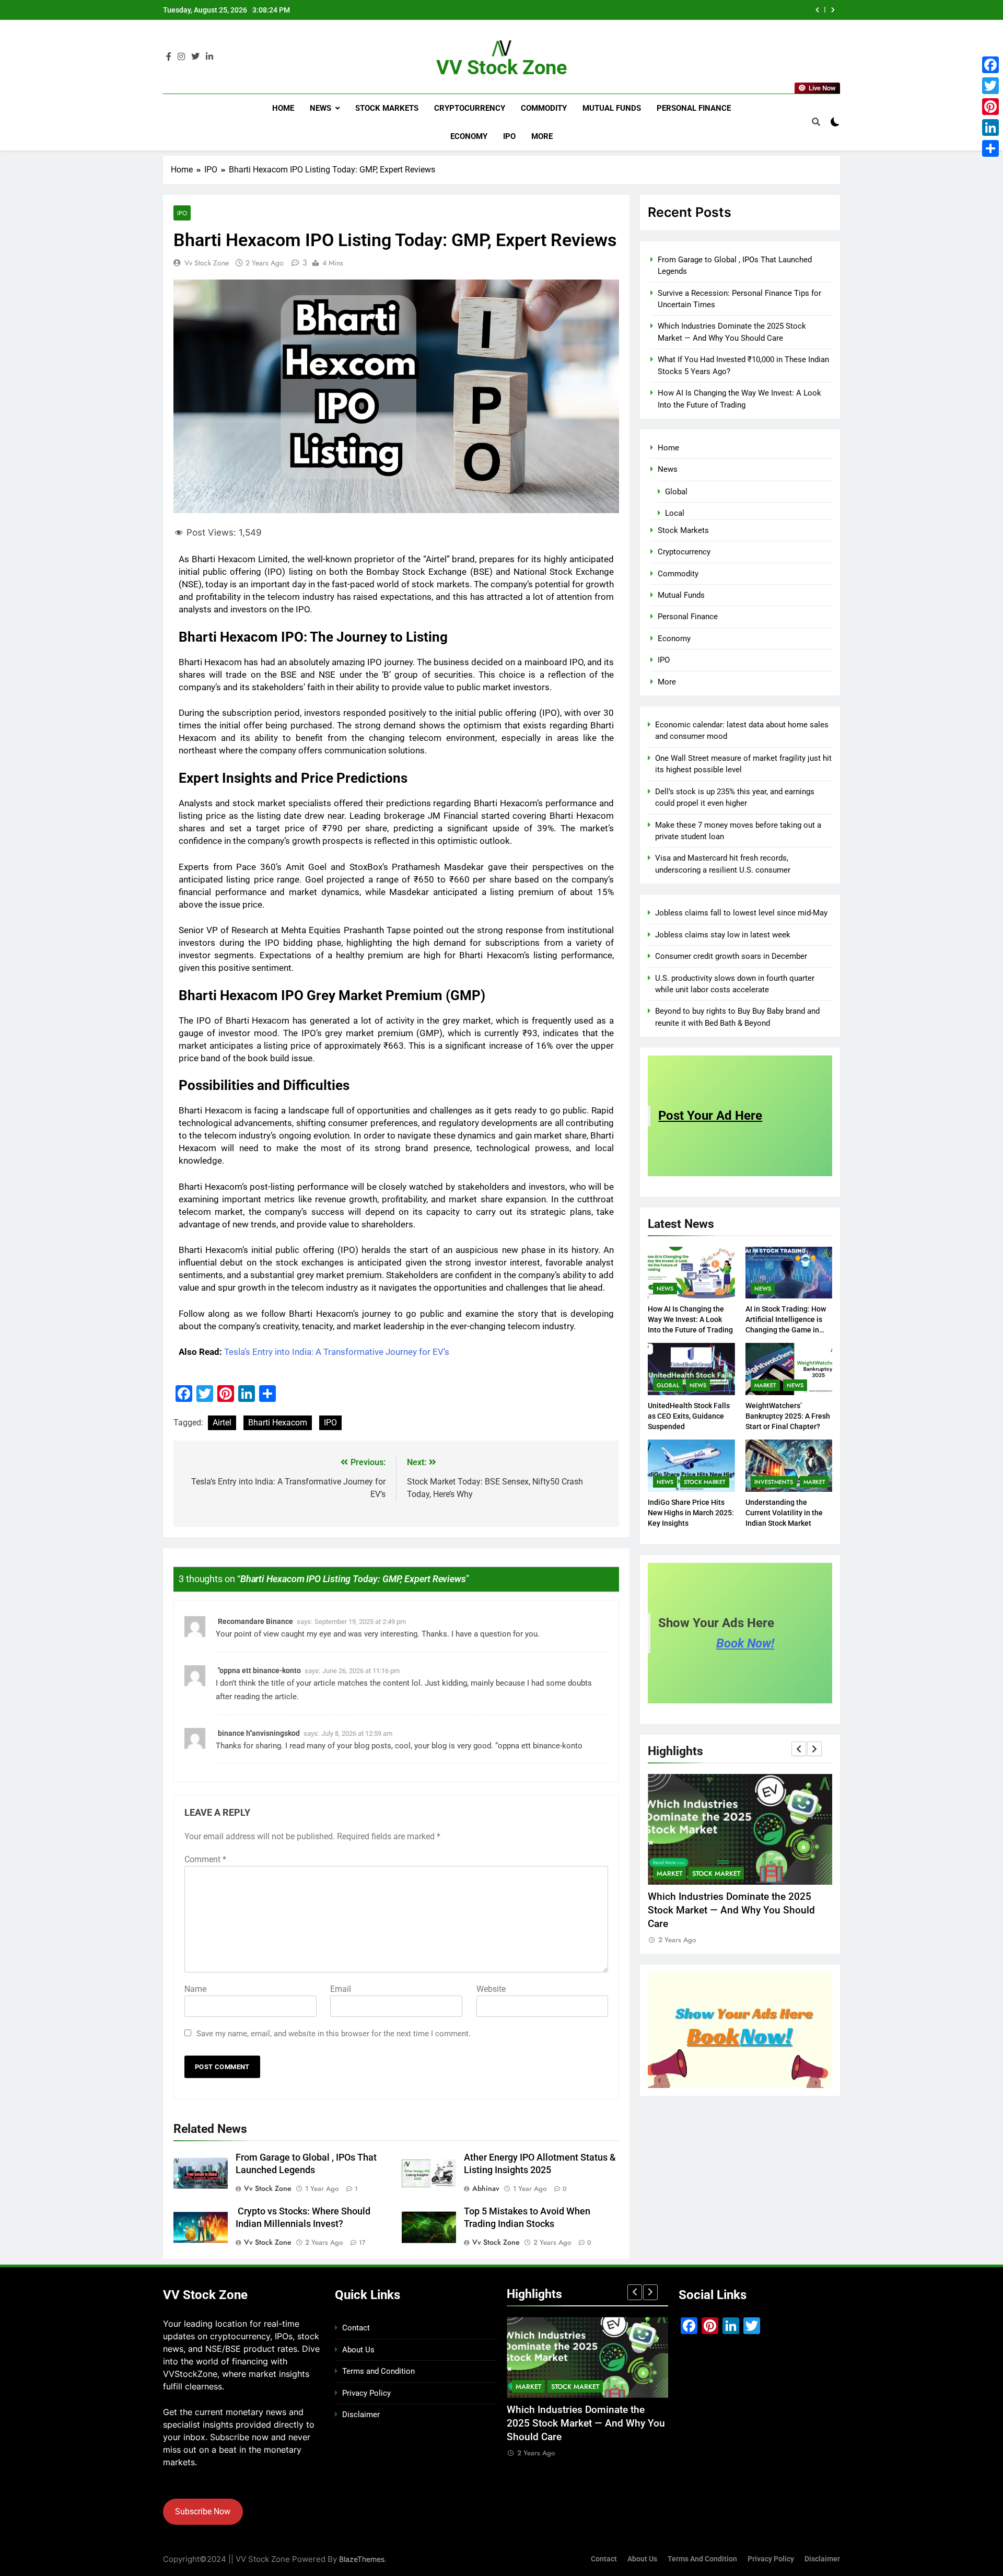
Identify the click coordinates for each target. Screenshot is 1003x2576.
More (542, 136)
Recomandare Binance (255, 1621)
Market (765, 1385)
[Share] (990, 148)
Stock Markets (387, 108)
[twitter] (195, 57)
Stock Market (705, 1482)
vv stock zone (207, 263)
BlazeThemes (362, 2559)
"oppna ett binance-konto (259, 1670)
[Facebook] (990, 65)
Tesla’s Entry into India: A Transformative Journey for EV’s (337, 1352)
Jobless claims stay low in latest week (723, 935)
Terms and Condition (378, 2371)
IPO (509, 136)
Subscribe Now (203, 2511)
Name (195, 1989)
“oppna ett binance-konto (539, 1746)
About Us (358, 2350)
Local (675, 513)
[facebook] (169, 57)
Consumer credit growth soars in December (731, 956)
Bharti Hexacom (278, 1423)
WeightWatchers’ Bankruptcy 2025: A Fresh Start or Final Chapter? (788, 1416)
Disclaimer (361, 2415)
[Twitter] (990, 86)
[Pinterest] (990, 107)
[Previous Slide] (817, 10)
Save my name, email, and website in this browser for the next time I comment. (334, 2034)
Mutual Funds (612, 108)
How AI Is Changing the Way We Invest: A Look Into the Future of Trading (690, 1319)
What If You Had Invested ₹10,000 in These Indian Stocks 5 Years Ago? (667, 10)
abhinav (486, 2188)
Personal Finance (694, 108)
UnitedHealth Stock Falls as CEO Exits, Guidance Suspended (689, 1416)
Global (676, 492)
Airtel (222, 1423)
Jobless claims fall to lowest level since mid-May (741, 913)
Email (341, 1989)
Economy (469, 136)
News (320, 108)
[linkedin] (209, 57)
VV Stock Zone (502, 67)
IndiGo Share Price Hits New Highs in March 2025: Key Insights (691, 1513)
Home (283, 108)
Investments (774, 1482)
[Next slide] (833, 10)
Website (491, 1989)
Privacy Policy (366, 2393)
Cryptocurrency (470, 108)
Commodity (544, 108)
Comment (205, 1859)
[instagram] (181, 57)
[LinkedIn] (990, 127)
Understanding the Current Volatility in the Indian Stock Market (784, 1513)
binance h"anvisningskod (259, 1733)
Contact (356, 2328)
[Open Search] (816, 122)
